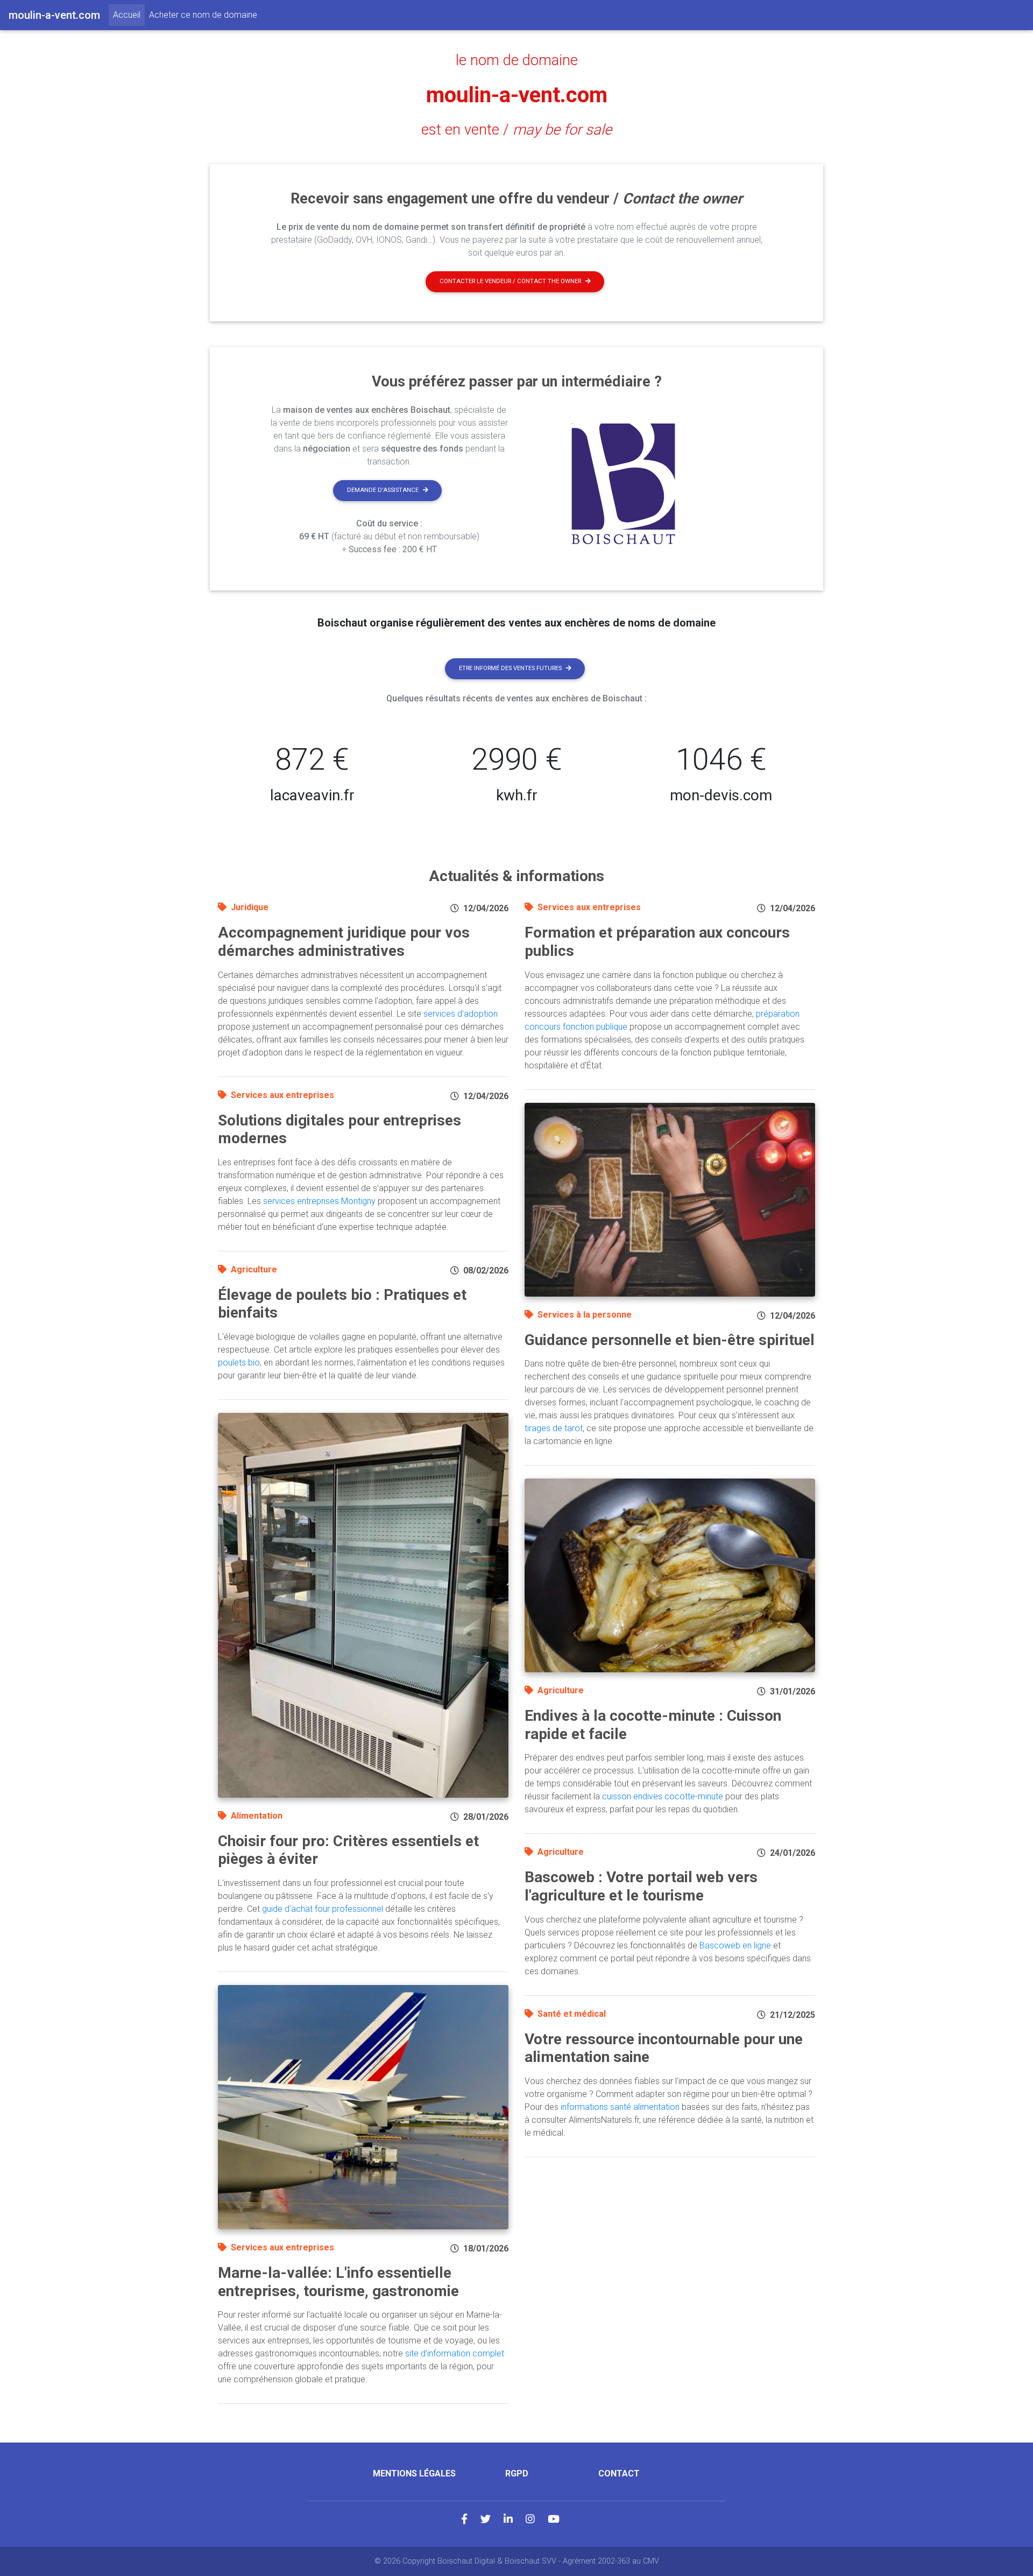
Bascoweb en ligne (735, 1945)
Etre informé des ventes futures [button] (510, 668)
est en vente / (516, 130)
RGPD (517, 2473)
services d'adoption (461, 1014)
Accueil (129, 15)
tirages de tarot (554, 1428)
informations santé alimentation (620, 2107)
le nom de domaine (517, 60)
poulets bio (239, 1363)
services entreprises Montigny (319, 1201)
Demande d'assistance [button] (383, 490)
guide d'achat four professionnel (323, 1909)
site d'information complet (455, 2353)
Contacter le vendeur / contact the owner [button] (510, 281)
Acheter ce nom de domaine (203, 15)
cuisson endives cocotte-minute (663, 1796)
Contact (619, 2473)
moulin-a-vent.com (517, 95)
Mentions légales (414, 2473)
